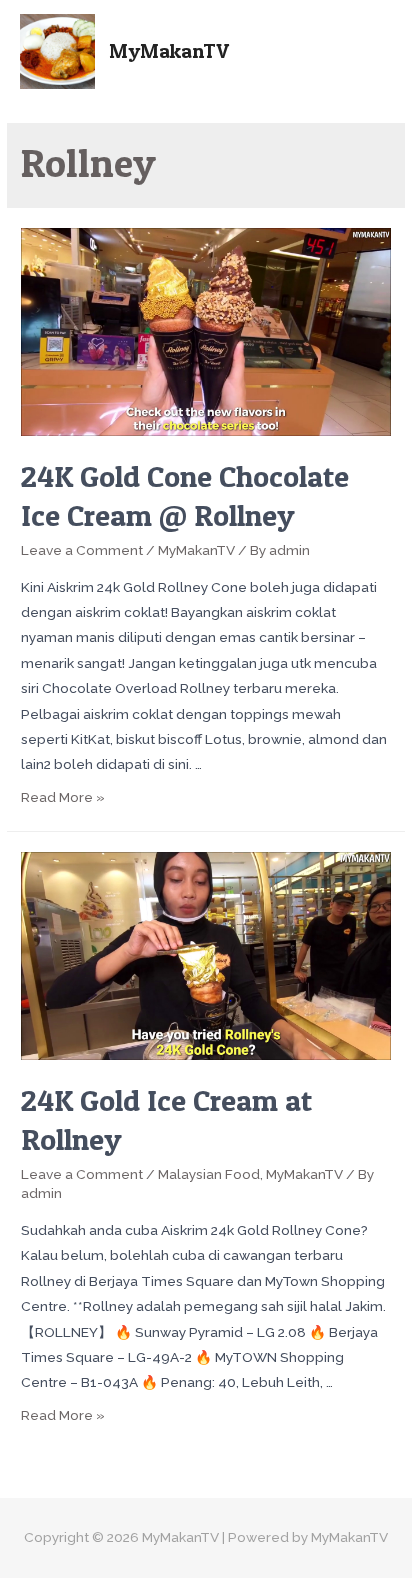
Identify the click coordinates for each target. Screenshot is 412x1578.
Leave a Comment (82, 550)
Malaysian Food (209, 1174)
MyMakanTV (169, 51)
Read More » (63, 797)
